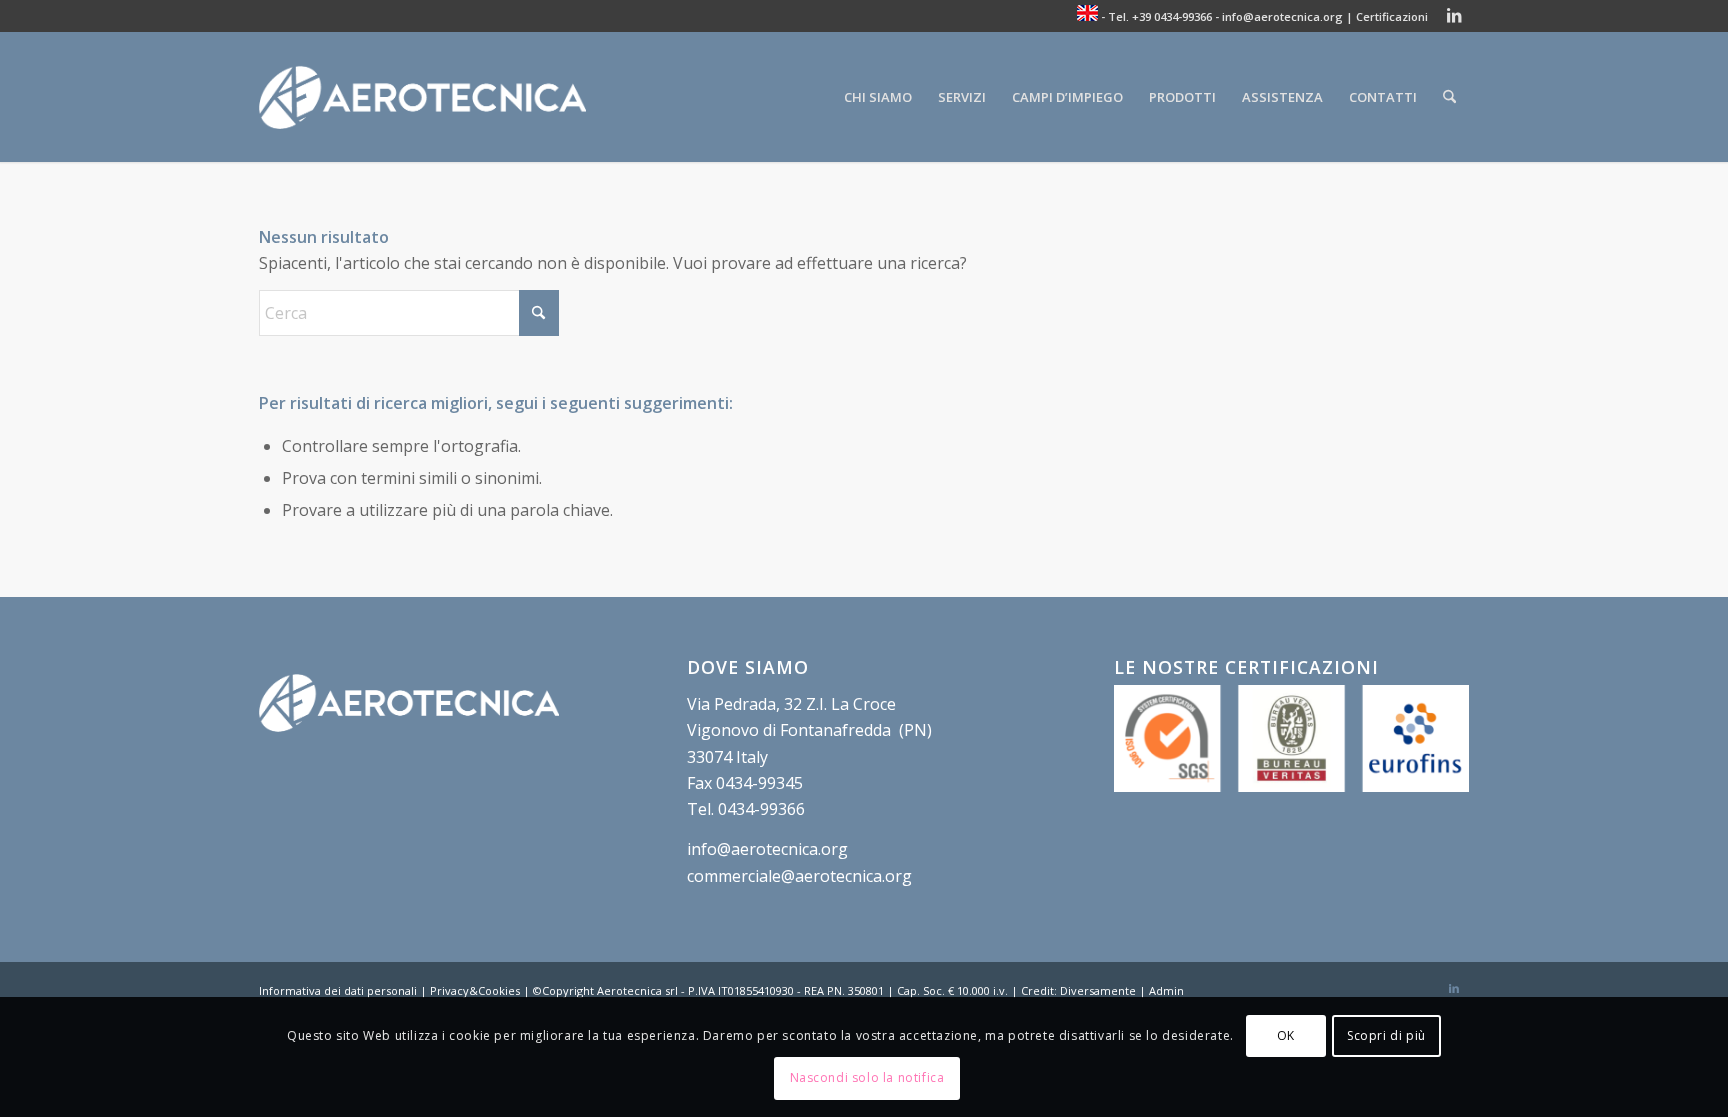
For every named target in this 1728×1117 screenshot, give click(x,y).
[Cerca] (1449, 97)
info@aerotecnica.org (1282, 16)
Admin (1166, 990)
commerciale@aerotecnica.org (799, 876)
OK (1286, 1035)
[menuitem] (878, 97)
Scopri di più (1386, 1035)
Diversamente (1098, 990)
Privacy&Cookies (475, 990)
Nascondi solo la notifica (867, 1077)
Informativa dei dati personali (338, 990)
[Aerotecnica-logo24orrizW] (422, 97)
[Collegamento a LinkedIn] (1454, 15)
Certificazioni (1392, 16)
